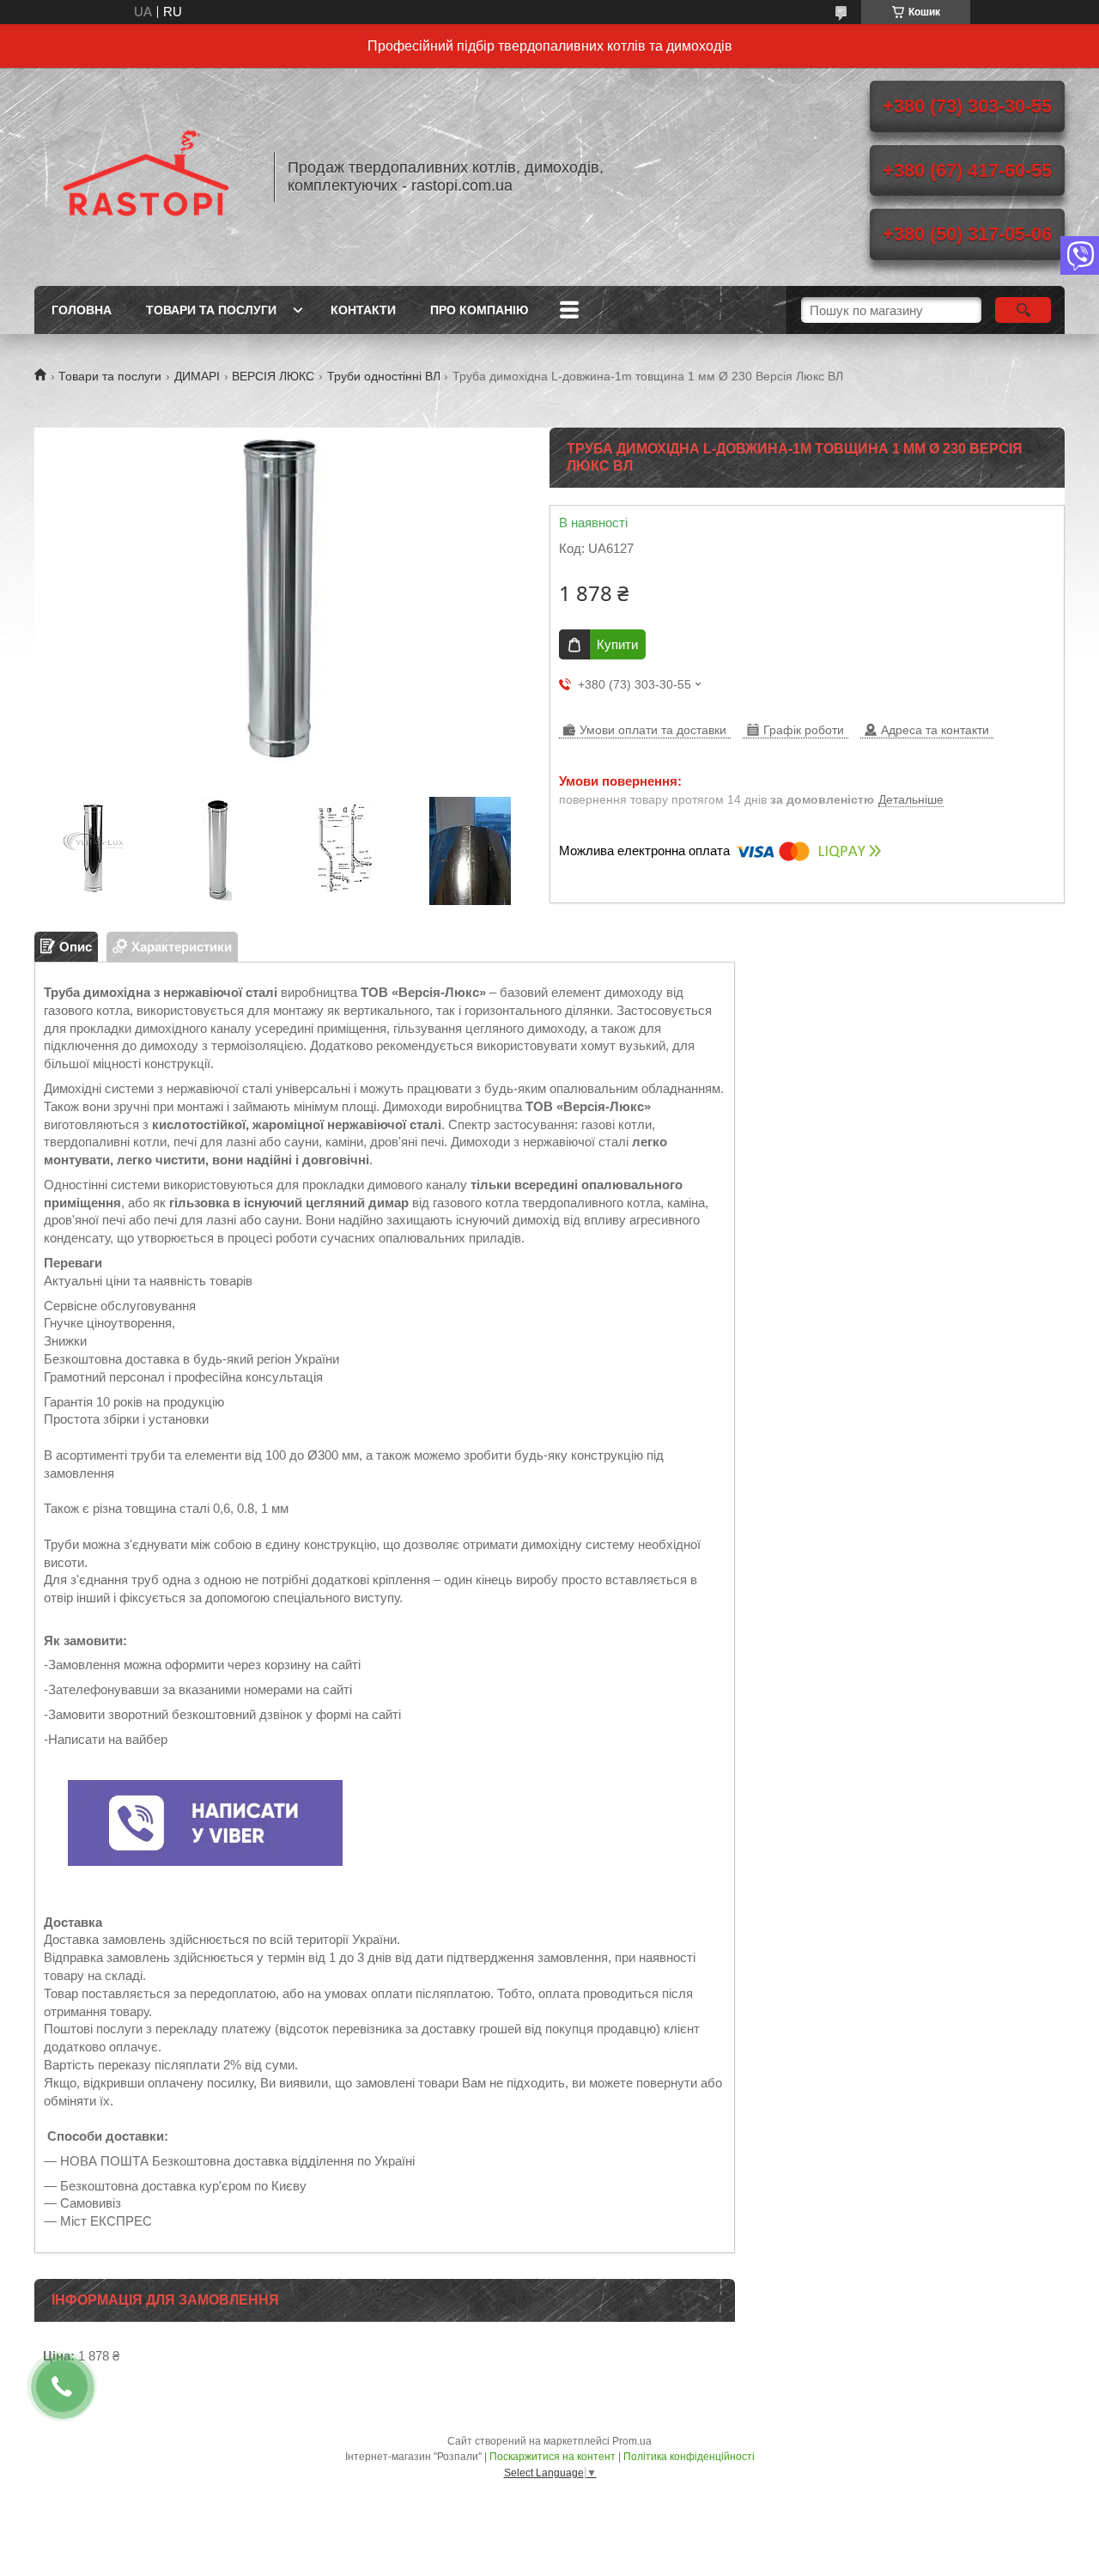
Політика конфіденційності (689, 2457)
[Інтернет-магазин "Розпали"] (146, 177)
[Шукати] (1023, 310)
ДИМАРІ (197, 376)
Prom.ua (632, 2441)
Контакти (363, 310)
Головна (82, 310)
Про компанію (479, 310)
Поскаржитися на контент (553, 2457)
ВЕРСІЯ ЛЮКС (273, 376)
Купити (617, 644)
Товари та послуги (211, 310)
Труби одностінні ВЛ (384, 376)
